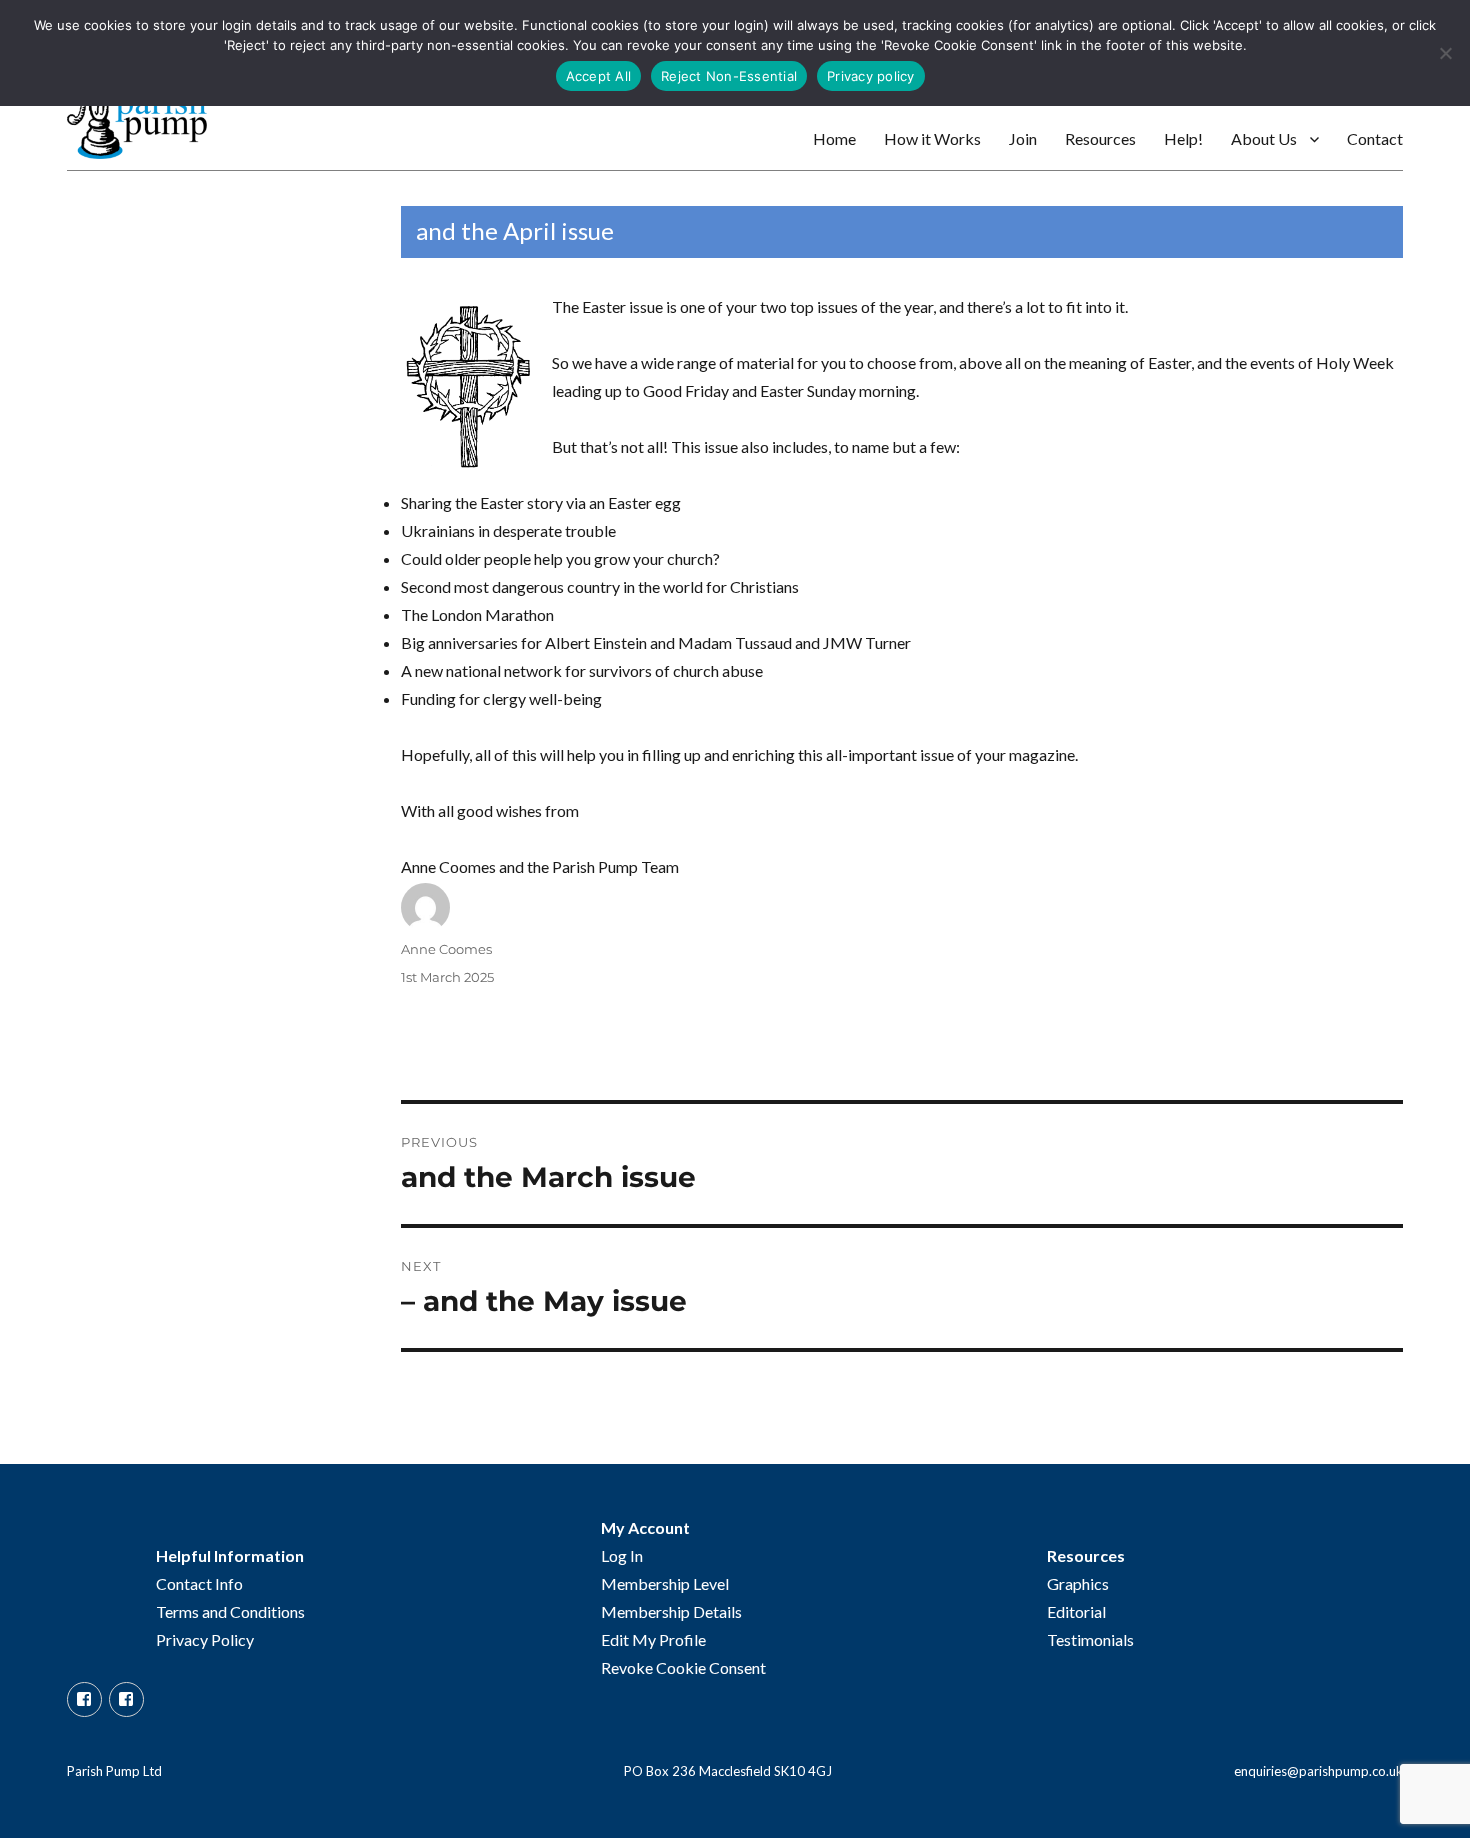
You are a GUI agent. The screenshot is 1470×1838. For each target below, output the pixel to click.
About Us (1264, 138)
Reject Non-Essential (729, 76)
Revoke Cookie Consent (683, 1667)
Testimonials (1090, 1639)
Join (1023, 138)
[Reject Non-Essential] (1445, 53)
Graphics (1078, 1583)
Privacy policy (871, 76)
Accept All (599, 76)
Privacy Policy (205, 1639)
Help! (1183, 138)
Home (834, 138)
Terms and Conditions (230, 1611)
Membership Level (665, 1583)
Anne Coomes (446, 949)
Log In (622, 1555)
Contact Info (199, 1583)
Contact (1375, 138)
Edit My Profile (653, 1639)
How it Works (932, 138)
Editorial (1076, 1611)
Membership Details (671, 1611)
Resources (1100, 138)
